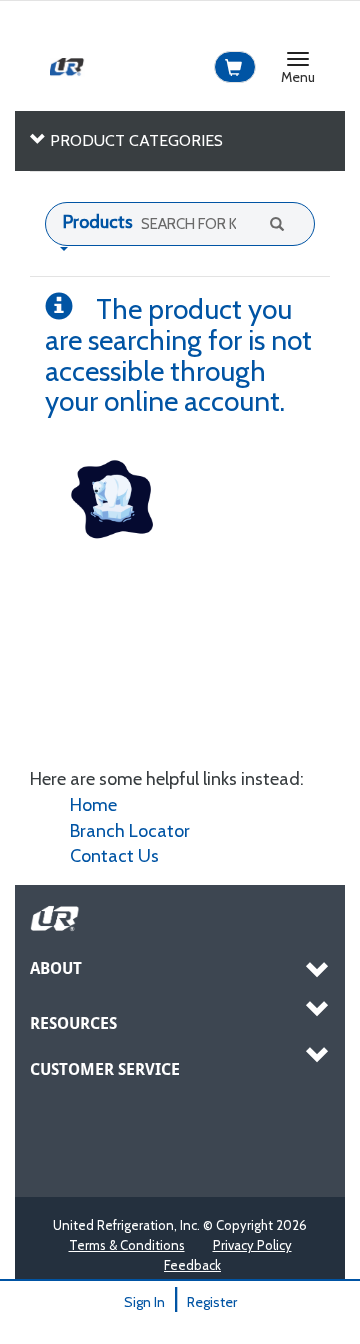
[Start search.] (275, 223)
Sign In (144, 1302)
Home (93, 805)
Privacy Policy (252, 1245)
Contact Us (114, 856)
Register (212, 1302)
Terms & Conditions (127, 1245)
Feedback (192, 1265)
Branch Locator (130, 831)
